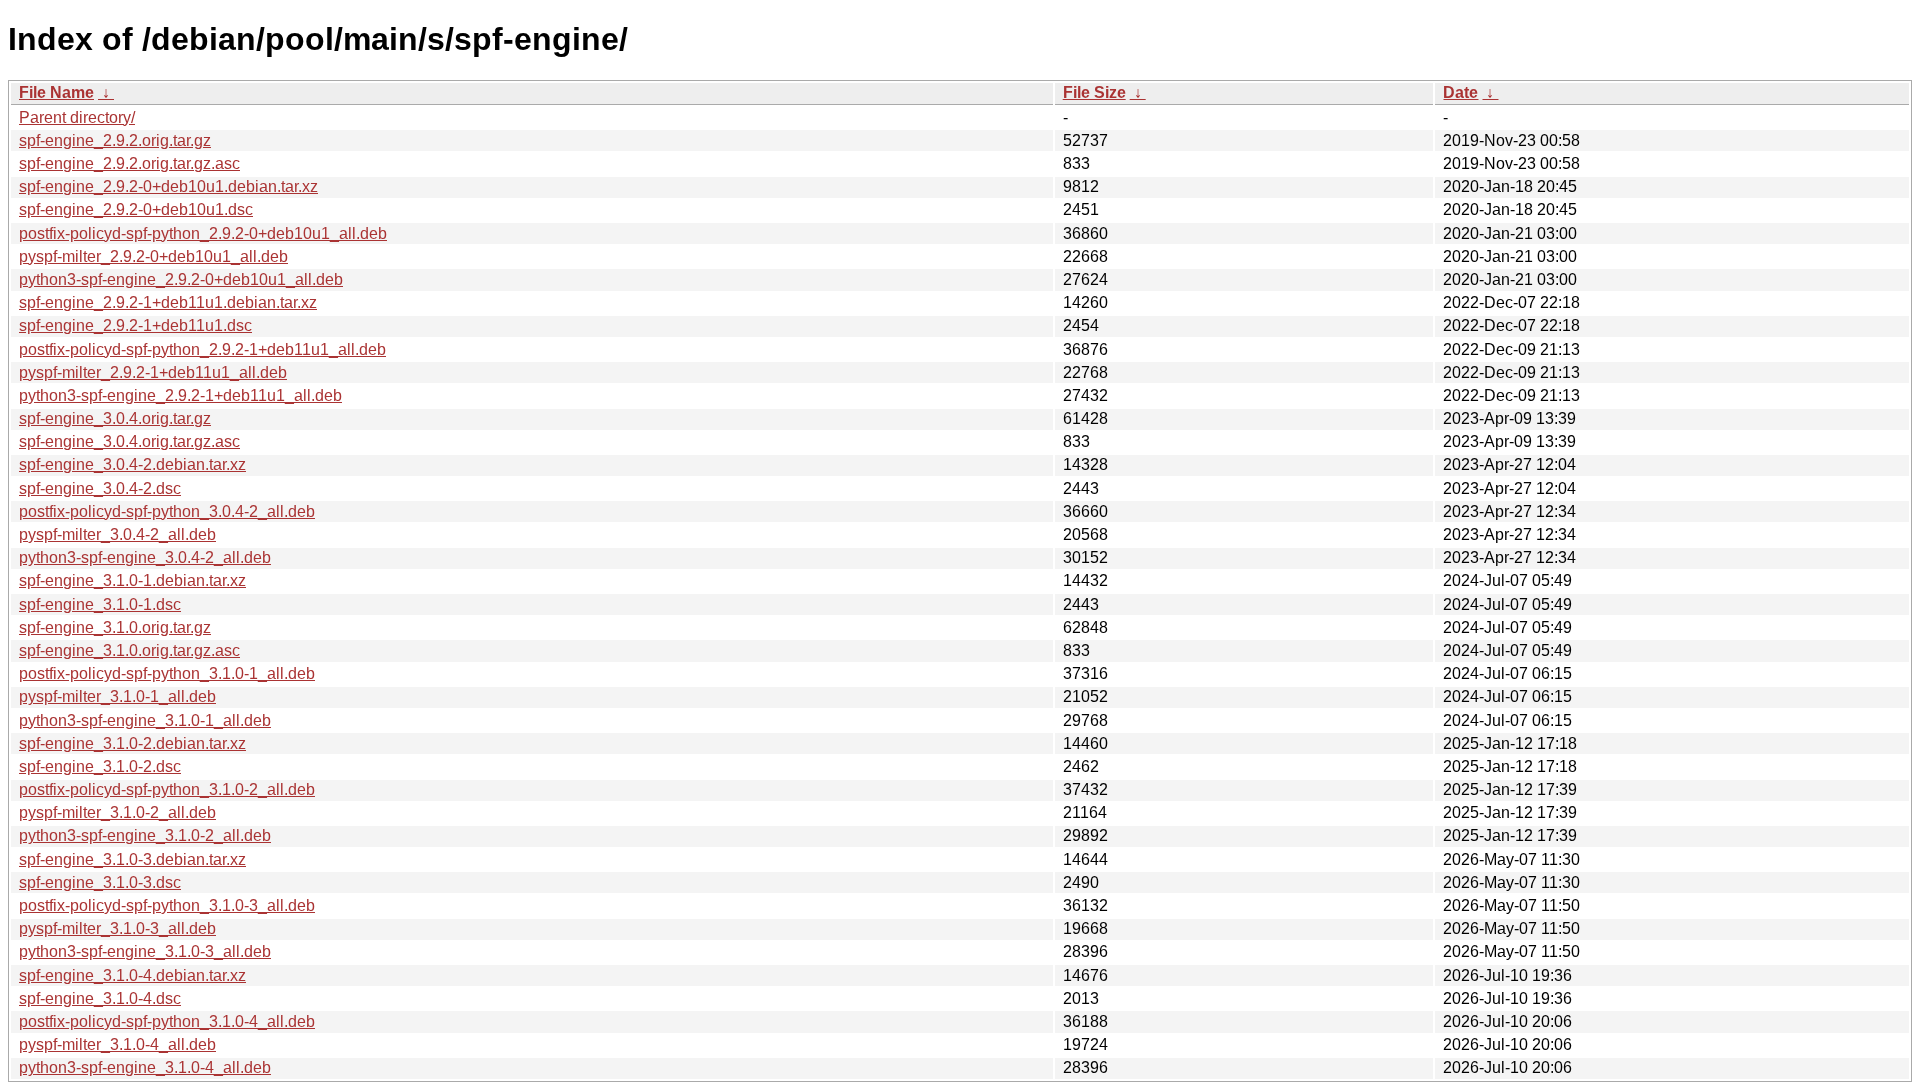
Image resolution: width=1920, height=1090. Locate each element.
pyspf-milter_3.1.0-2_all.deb (117, 812)
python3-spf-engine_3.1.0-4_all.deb (145, 1067)
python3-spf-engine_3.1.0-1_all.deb (145, 720)
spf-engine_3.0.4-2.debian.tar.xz (132, 464)
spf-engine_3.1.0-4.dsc (100, 998)
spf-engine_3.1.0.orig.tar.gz (115, 627)
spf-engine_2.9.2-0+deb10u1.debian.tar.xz (168, 186)
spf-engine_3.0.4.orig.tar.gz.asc (129, 441)
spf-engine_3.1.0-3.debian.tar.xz (132, 859)
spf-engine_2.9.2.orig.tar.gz (115, 140)
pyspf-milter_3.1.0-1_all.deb (117, 696)
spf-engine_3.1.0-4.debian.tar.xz (132, 975)
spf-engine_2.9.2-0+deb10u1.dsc (136, 209)
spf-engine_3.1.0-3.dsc (100, 882)
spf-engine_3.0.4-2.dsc (100, 488)
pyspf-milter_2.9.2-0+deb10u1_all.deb (153, 256)
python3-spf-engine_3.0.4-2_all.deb (145, 557)
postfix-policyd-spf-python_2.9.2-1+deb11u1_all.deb (202, 349)
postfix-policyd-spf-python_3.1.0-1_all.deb (167, 673)
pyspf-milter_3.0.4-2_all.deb (117, 534)
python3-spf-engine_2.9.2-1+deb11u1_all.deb (180, 395)
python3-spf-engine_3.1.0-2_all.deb (145, 835)
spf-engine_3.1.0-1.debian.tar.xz (132, 580)
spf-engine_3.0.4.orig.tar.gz (115, 418)
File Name (56, 92)
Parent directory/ (77, 117)
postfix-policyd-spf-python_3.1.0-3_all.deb (167, 905)
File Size (1094, 92)
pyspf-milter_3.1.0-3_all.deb (117, 928)
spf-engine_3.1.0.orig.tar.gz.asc (129, 650)
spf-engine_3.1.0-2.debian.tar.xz (132, 743)
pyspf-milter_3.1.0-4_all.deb (117, 1044)
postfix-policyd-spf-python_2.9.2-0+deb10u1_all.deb (203, 233)
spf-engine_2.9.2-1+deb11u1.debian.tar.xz (168, 302)
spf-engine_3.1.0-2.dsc (100, 766)
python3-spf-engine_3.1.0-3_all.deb (145, 951)
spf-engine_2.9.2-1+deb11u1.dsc (135, 325)
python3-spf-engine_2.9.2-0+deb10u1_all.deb (181, 279)
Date (1460, 92)
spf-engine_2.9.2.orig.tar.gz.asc (129, 163)
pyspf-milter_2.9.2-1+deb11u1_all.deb (153, 372)
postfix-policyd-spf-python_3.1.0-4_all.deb (167, 1021)
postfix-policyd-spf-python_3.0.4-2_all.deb (167, 511)
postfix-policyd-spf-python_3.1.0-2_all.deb (167, 789)
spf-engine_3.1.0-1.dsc (100, 604)
